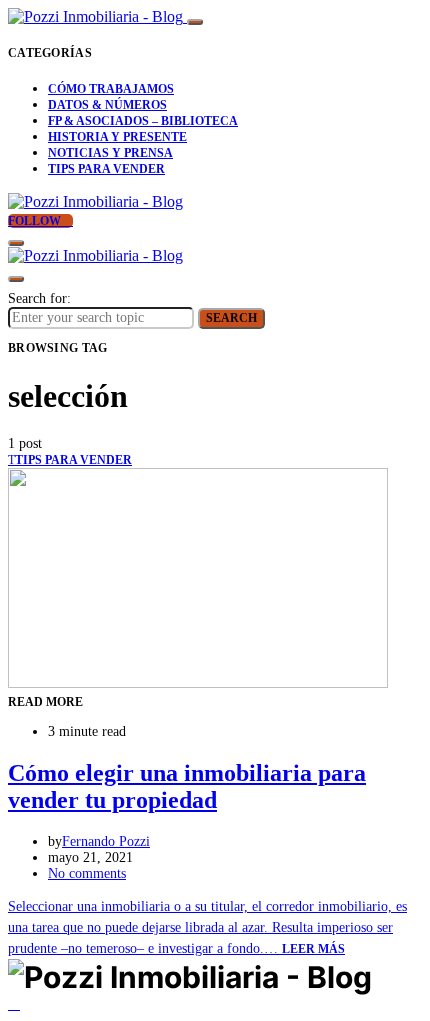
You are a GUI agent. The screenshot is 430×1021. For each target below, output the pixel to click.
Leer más (313, 949)
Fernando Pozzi (106, 841)
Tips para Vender (106, 169)
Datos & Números (107, 105)
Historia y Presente (117, 137)
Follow (36, 221)
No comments (87, 873)
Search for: (39, 298)
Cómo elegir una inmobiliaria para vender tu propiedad (187, 786)
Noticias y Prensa (110, 153)
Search (231, 318)
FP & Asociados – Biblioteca (143, 121)
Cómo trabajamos (111, 89)
